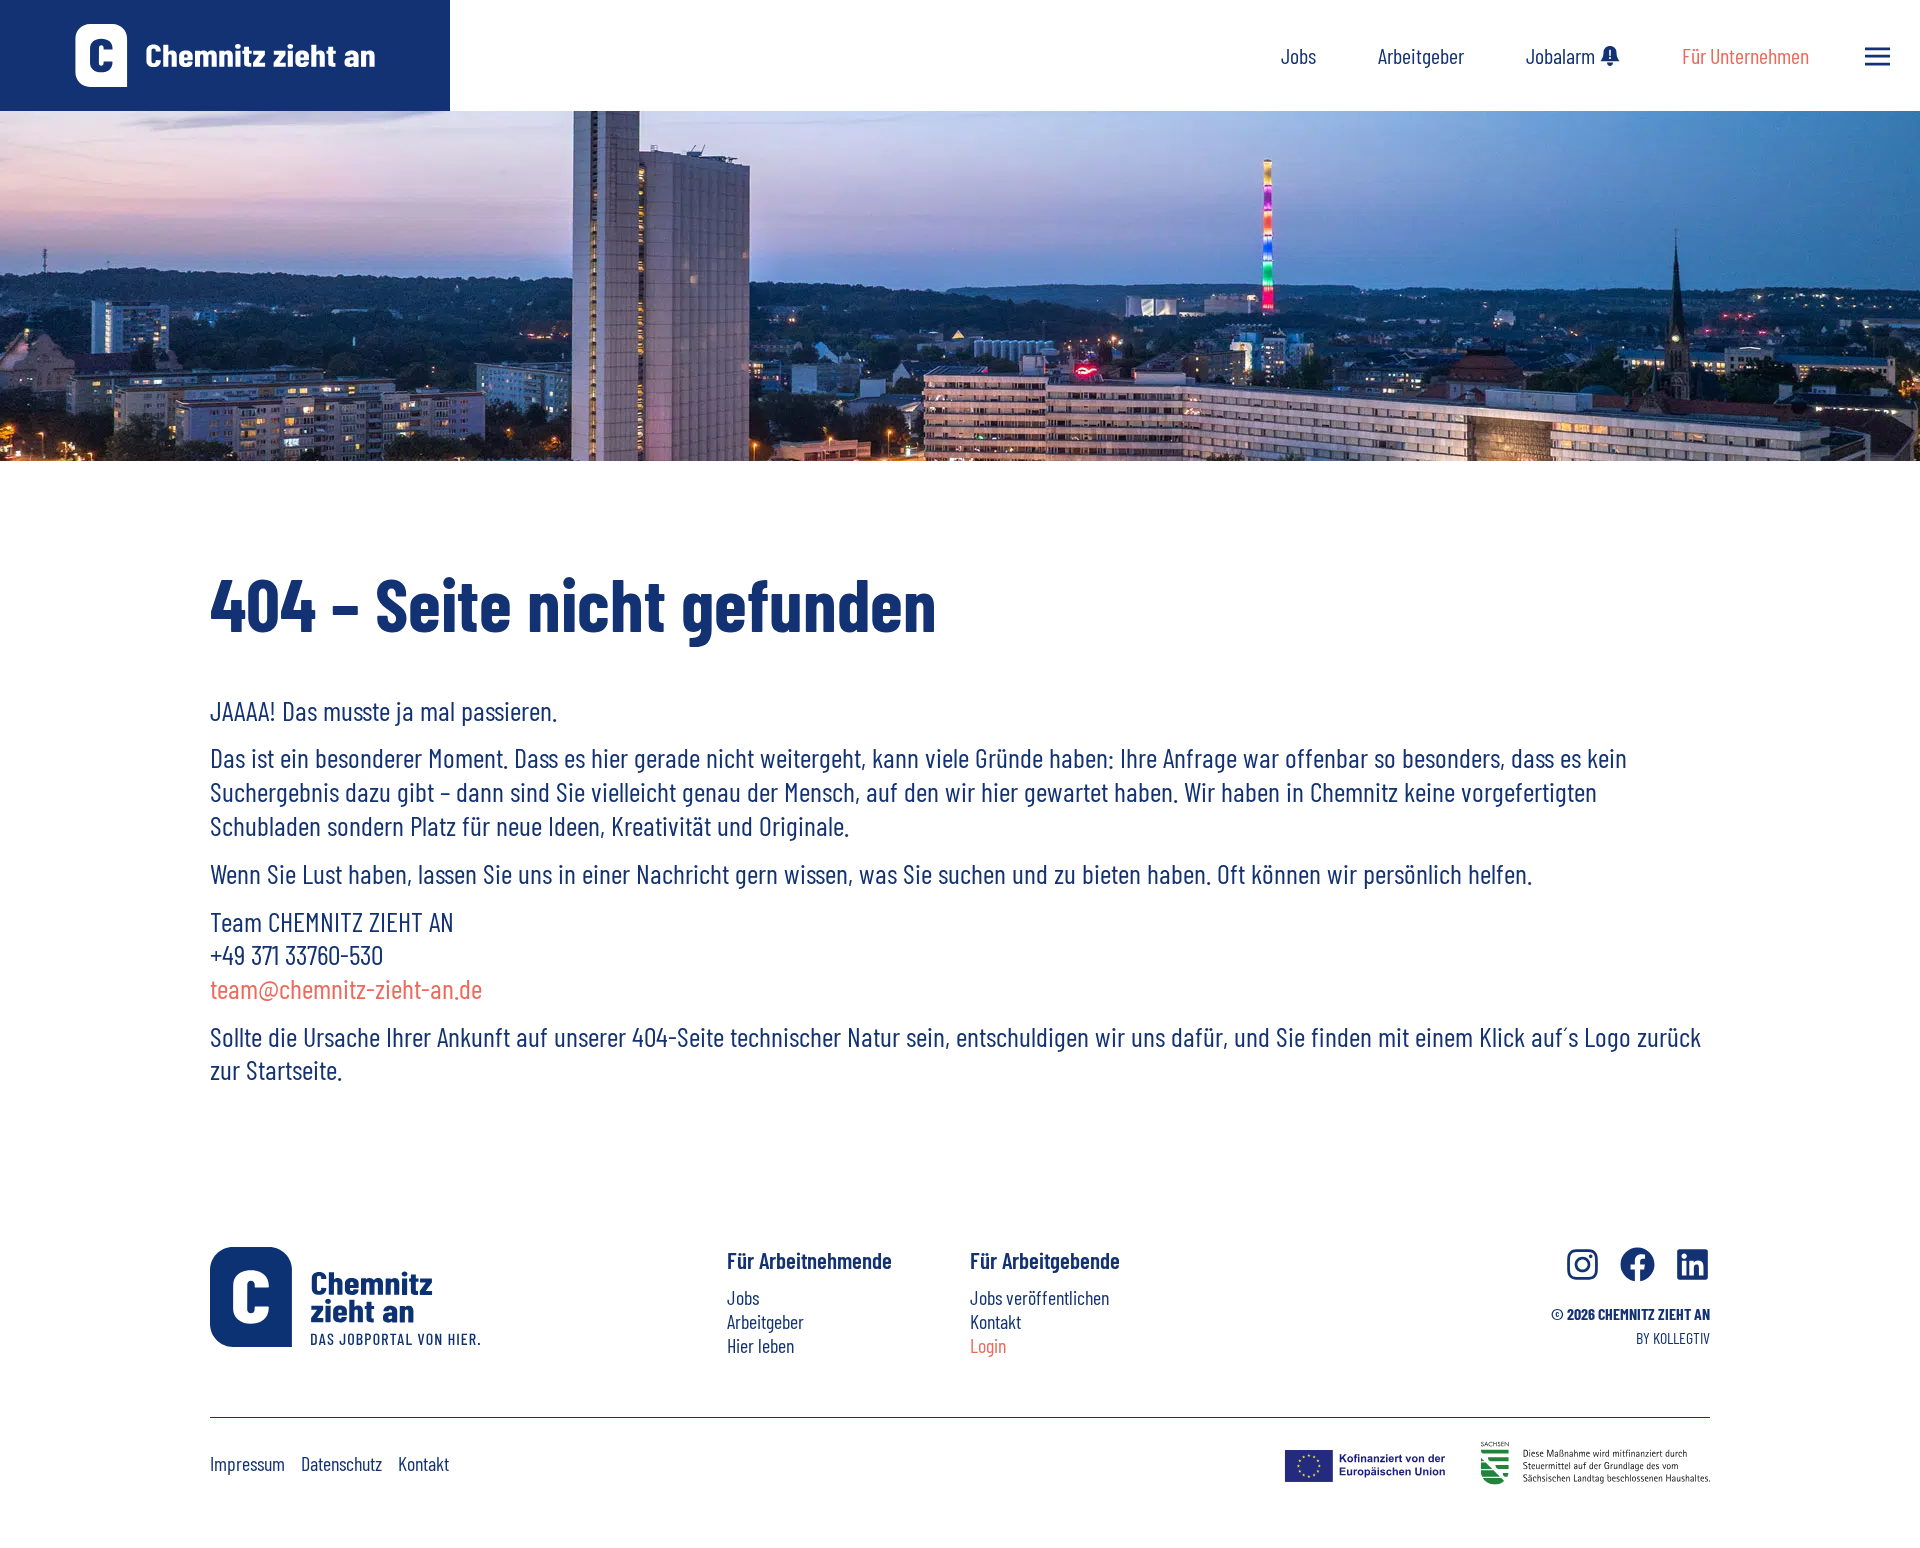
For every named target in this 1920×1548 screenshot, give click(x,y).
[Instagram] (1582, 1264)
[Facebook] (1637, 1264)
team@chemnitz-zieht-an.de (346, 988)
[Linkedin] (1692, 1264)
